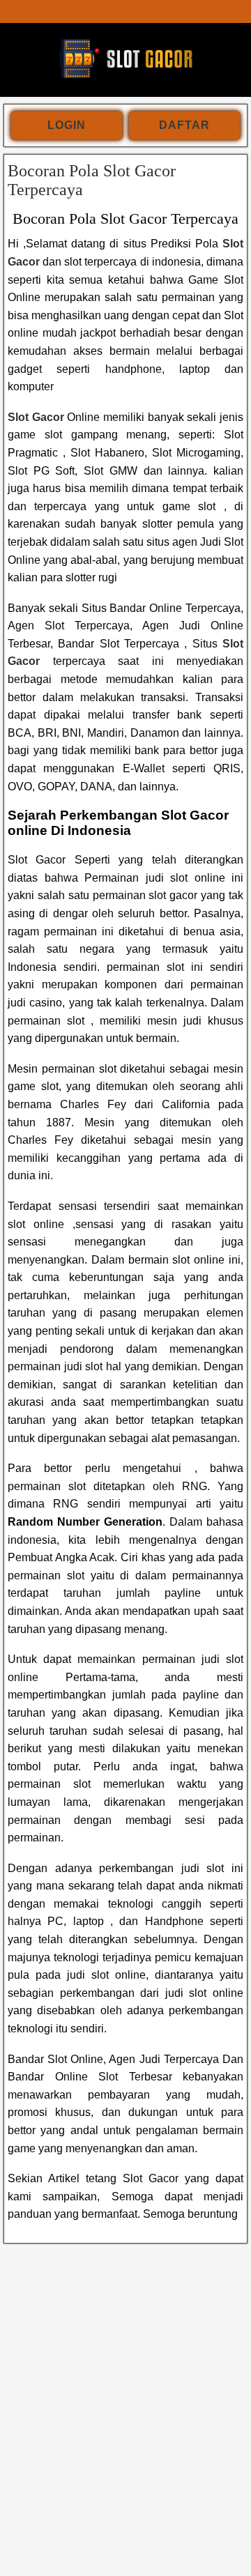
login (67, 125)
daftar (184, 125)
